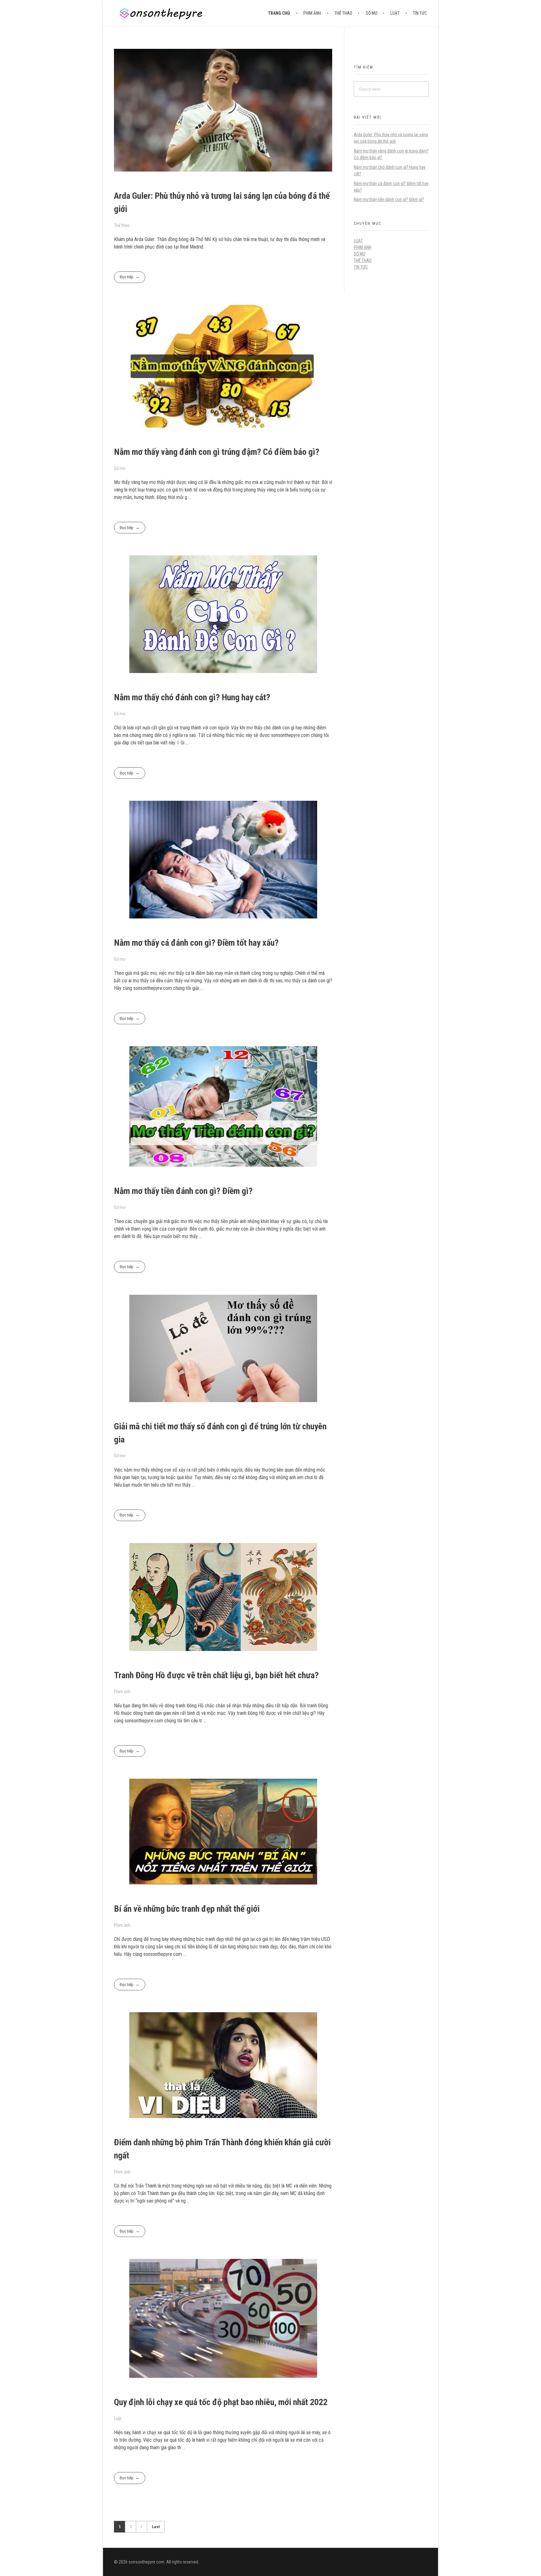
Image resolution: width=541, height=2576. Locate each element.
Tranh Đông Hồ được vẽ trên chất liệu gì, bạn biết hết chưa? (216, 1675)
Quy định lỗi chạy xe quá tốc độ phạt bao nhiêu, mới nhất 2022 (221, 2402)
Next (141, 2527)
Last (156, 2527)
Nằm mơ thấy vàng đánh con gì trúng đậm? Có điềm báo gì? (217, 452)
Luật (118, 2419)
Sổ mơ (120, 468)
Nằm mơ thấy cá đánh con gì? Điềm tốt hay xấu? (196, 943)
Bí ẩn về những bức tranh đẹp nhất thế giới (187, 1909)
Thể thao (122, 225)
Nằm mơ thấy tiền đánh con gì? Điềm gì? (183, 1191)
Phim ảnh (122, 1692)
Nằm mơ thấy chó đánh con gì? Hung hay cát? (192, 697)
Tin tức (361, 267)
